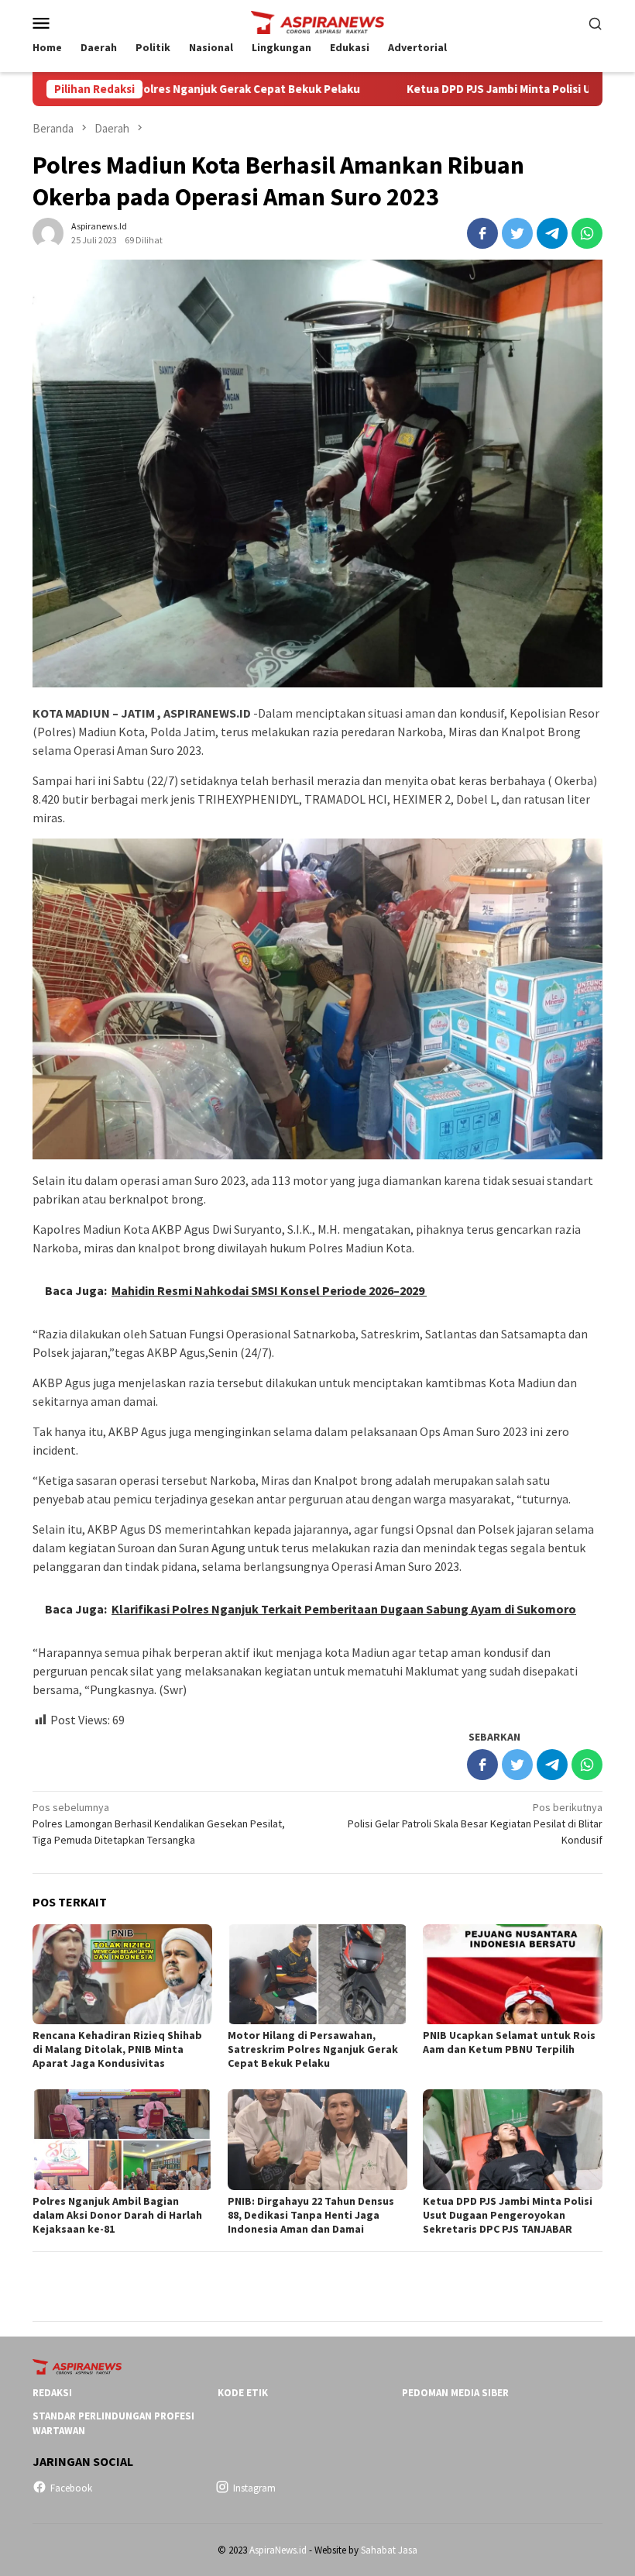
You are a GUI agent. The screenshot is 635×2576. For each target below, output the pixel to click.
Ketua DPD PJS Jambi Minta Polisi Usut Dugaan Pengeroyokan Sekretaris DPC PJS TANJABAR (508, 2215)
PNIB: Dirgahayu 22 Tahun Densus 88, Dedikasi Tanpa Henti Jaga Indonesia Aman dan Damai (311, 2215)
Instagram (254, 2488)
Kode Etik (243, 2393)
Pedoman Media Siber (455, 2393)
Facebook (71, 2488)
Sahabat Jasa (389, 2550)
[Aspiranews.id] (317, 21)
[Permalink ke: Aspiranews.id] (48, 232)
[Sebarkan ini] (482, 233)
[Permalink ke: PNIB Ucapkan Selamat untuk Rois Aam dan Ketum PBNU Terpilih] (513, 1975)
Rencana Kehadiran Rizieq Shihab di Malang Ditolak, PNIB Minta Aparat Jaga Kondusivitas (117, 2049)
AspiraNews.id (278, 2550)
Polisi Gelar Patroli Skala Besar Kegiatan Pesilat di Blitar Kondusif (475, 1824)
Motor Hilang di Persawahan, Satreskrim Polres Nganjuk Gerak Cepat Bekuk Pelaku (313, 2049)
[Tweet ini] (517, 233)
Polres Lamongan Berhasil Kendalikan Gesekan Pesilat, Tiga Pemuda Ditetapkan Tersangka (159, 1824)
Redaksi (52, 2393)
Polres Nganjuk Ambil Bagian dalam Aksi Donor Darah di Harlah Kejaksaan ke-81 (117, 2215)
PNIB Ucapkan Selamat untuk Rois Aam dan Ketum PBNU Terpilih (509, 2042)
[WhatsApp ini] (587, 233)
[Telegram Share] (552, 233)
